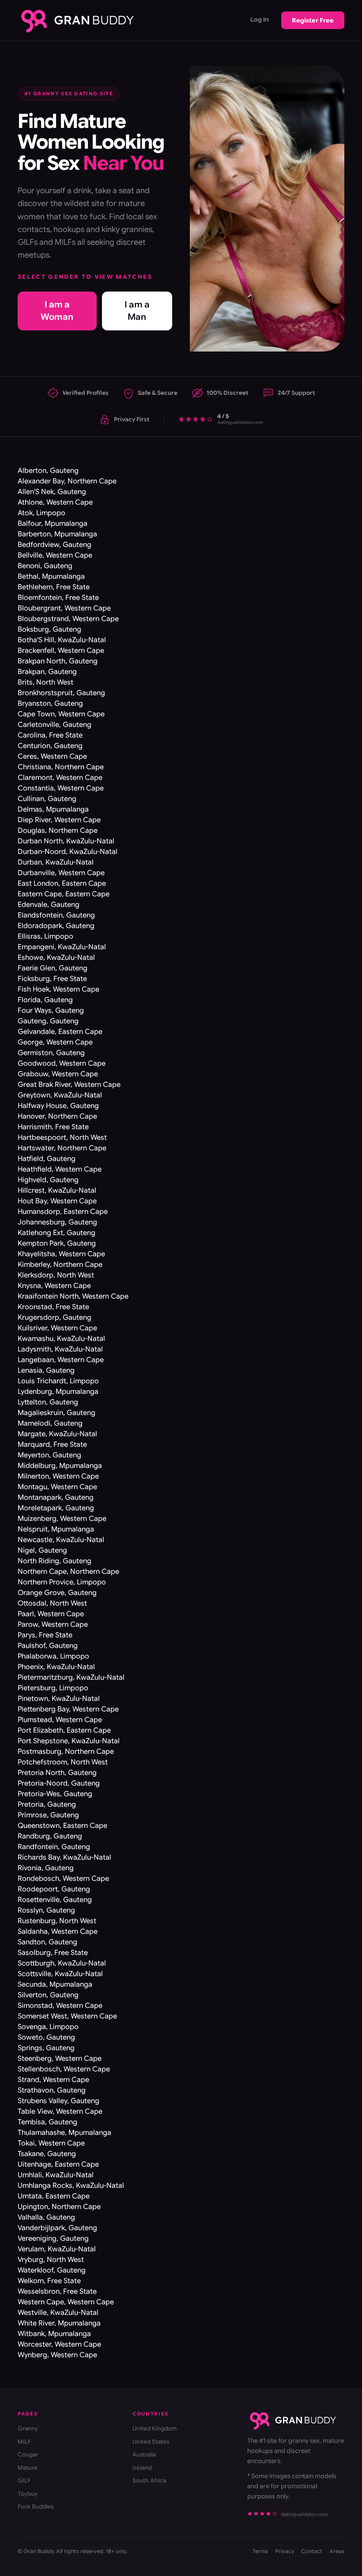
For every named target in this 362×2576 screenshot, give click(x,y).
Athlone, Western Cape (55, 502)
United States (151, 2442)
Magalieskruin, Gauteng (57, 1413)
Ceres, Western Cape (52, 756)
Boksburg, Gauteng (49, 629)
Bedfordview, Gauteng (55, 545)
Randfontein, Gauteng (54, 1847)
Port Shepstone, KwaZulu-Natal (69, 1741)
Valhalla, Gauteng (46, 2217)
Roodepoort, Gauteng (54, 1889)
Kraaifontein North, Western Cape (73, 1296)
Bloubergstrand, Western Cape (68, 619)
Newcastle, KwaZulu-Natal (61, 1540)
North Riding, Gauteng (55, 1561)
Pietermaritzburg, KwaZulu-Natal (71, 1677)
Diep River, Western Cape (59, 820)
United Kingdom (155, 2428)
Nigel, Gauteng (42, 1550)
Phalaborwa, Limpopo (53, 1656)
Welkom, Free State (49, 2281)
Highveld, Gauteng (48, 1180)
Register (313, 20)
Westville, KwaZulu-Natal (58, 2313)
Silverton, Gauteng (48, 1995)
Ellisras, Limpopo (45, 936)
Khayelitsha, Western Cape (61, 1254)
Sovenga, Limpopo (48, 2027)
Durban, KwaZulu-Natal (56, 862)
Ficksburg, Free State (52, 979)
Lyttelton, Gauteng (48, 1402)
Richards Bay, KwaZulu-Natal (64, 1857)
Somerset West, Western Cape (67, 2016)
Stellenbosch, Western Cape (64, 2069)
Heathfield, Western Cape (60, 1169)
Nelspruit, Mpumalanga (56, 1529)
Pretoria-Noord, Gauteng (59, 1783)
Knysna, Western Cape (54, 1286)
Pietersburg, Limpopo (53, 1688)
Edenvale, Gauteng (49, 905)
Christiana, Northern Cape (61, 767)
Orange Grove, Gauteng (57, 1593)
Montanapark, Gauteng (56, 1498)
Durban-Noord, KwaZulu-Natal (68, 852)
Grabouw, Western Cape (58, 1074)
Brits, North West (45, 682)
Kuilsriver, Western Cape (57, 1328)
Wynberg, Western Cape (57, 2355)
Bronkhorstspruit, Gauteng (61, 693)
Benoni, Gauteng (45, 566)
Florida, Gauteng (45, 1000)
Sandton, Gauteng (47, 1942)
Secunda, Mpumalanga (55, 1984)
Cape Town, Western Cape (61, 714)
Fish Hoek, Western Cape (58, 989)
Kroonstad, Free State (53, 1307)
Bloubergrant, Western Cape (64, 608)
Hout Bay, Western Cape (57, 1201)
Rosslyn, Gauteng (46, 1910)
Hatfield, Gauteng (47, 1159)
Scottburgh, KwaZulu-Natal (62, 1963)
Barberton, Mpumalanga (57, 534)
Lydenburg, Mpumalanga (58, 1392)
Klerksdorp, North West (56, 1275)
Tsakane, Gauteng (47, 2154)
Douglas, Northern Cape (58, 831)
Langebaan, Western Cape (61, 1360)
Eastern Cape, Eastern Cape (64, 894)
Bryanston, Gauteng (50, 704)
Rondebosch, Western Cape (63, 1879)
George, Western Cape (55, 1042)
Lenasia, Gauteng (46, 1370)
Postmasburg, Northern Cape (66, 1752)
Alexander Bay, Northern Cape (67, 481)
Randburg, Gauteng (50, 1836)
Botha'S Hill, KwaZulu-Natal (62, 640)
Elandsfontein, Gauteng (56, 915)
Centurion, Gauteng (50, 746)
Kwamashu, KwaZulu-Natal (61, 1339)
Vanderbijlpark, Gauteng (57, 2228)
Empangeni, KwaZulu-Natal (62, 947)
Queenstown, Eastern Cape (62, 1826)
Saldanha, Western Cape (58, 1932)
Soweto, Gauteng (46, 2037)
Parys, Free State (45, 1635)
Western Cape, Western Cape (66, 2302)
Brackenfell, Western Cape (61, 651)
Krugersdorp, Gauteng (55, 1318)
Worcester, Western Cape (59, 2344)
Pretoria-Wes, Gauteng (55, 1794)
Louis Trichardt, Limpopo (58, 1381)
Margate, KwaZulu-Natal (57, 1434)
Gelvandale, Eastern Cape (60, 1032)
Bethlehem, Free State (54, 587)
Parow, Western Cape (53, 1625)
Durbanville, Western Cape (61, 873)
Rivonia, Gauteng (46, 1868)
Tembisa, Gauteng (47, 2122)
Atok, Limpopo (41, 513)
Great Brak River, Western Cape (69, 1085)
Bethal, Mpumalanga (51, 577)
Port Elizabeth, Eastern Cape (64, 1730)
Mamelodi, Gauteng (50, 1423)
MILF (24, 2442)
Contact (312, 2551)
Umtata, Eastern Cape (54, 2196)
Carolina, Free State (50, 735)
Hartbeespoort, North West (62, 1138)
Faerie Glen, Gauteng (53, 968)
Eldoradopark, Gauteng (56, 926)
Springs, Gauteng (46, 2048)
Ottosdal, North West (52, 1603)
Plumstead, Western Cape (60, 1720)
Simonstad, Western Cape (60, 2006)
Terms (260, 2551)
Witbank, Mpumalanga (54, 2334)
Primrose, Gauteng (48, 1815)
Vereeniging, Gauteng (53, 2239)
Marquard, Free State (52, 1445)
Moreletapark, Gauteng (56, 1508)
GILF (24, 2481)
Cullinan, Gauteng (47, 799)
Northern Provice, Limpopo (62, 1582)
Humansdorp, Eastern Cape (63, 1212)
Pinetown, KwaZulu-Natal (59, 1699)
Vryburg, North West (51, 2260)
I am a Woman (57, 311)
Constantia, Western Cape (61, 788)
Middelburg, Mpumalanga (60, 1466)
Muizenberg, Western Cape (62, 1519)
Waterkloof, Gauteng (52, 2270)
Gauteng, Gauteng (48, 1021)
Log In (260, 19)
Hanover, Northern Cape (57, 1116)
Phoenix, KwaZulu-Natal (56, 1667)
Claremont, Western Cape (60, 778)
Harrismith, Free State (53, 1127)
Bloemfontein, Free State (58, 598)
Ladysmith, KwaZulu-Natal (60, 1349)
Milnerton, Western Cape (58, 1476)
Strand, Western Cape (53, 2080)
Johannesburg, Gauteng (57, 1222)
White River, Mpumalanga (59, 2323)
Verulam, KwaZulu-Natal (57, 2249)
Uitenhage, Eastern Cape (58, 2164)
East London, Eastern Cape (62, 884)
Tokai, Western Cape (51, 2143)
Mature (28, 2468)
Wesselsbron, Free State (57, 2291)
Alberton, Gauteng (48, 471)
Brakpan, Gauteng (47, 672)
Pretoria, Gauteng (47, 1805)
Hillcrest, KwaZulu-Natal (57, 1191)
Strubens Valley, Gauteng (58, 2101)
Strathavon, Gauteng (52, 2090)
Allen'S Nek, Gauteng (52, 492)
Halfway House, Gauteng (58, 1106)
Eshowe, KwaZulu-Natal (56, 958)
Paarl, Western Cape (51, 1614)
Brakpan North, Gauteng (58, 661)
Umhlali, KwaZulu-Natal (56, 2175)
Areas (337, 2551)
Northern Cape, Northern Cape (68, 1572)
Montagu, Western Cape (57, 1487)
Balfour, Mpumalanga (53, 524)
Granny (28, 2428)
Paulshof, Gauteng (48, 1646)
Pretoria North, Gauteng (57, 1773)
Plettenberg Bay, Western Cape (68, 1709)
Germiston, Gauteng (51, 1053)
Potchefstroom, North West (63, 1762)
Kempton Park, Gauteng (57, 1243)
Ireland (142, 2468)
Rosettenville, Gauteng (55, 1900)
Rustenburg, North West (57, 1921)
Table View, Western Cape (60, 2112)
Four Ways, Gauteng (51, 1011)
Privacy (285, 2551)
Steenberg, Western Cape (60, 2059)
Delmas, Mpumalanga (53, 809)
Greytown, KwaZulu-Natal (60, 1095)
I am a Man (137, 311)
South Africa (149, 2481)
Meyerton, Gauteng (49, 1455)
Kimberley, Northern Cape (60, 1265)
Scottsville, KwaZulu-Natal (60, 1974)
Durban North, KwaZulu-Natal (66, 841)
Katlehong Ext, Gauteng (57, 1233)
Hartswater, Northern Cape (62, 1148)
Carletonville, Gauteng (55, 725)
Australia (144, 2454)
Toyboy (28, 2494)
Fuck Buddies (36, 2507)
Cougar (28, 2454)
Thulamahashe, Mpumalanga (64, 2133)
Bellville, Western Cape (55, 555)
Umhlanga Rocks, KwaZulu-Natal (71, 2186)
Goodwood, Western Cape (62, 1063)
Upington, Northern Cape (59, 2207)
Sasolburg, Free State (53, 1953)
